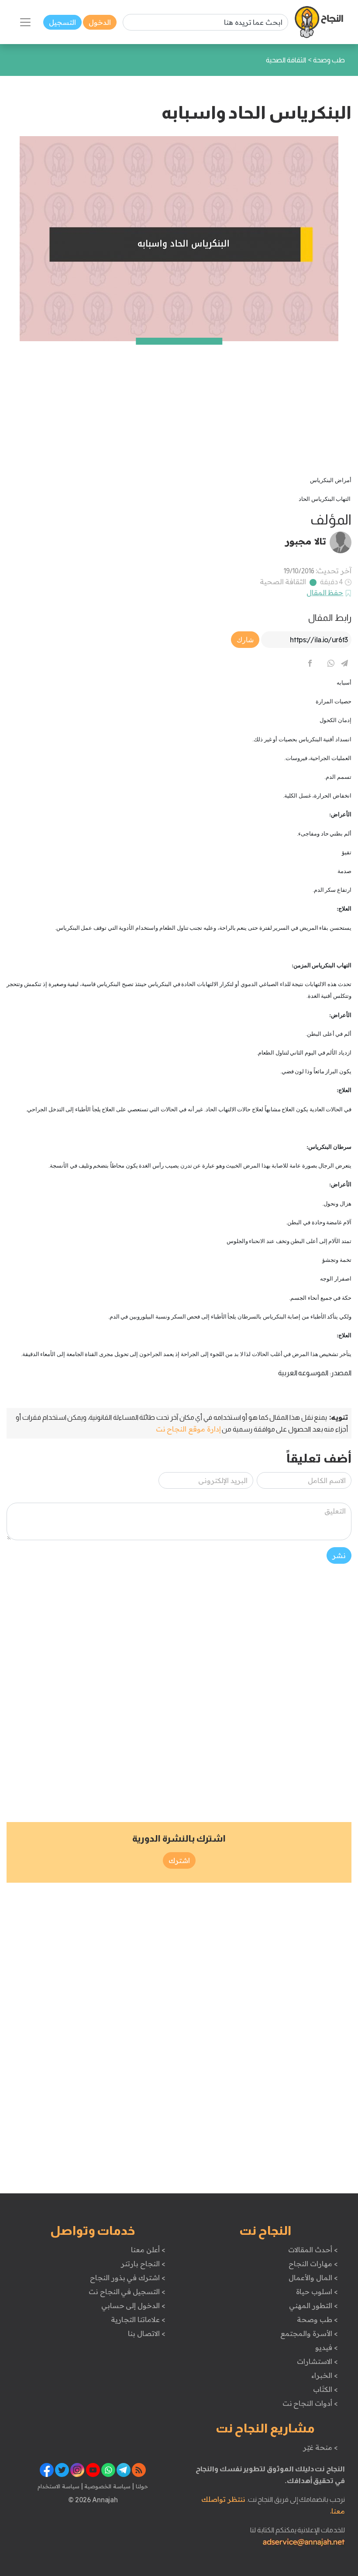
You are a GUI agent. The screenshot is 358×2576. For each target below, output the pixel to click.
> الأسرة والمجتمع (309, 2333)
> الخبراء (325, 2375)
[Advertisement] (179, 402)
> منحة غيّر (320, 2447)
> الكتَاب (325, 2389)
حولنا (141, 2486)
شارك (245, 640)
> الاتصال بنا (146, 2333)
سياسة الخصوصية (107, 2486)
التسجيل (62, 22)
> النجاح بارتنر (143, 2264)
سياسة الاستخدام (59, 2486)
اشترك (179, 1860)
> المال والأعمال (313, 2278)
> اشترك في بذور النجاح (128, 2278)
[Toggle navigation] (25, 22)
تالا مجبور (306, 541)
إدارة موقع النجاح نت (188, 1429)
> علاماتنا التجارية (138, 2319)
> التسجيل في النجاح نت (127, 2292)
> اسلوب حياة (317, 2292)
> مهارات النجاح (313, 2264)
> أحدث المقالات (313, 2250)
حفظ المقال (325, 593)
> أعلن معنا (148, 2250)
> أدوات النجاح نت (310, 2403)
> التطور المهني (313, 2305)
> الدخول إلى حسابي (133, 2305)
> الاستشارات (317, 2361)
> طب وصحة (317, 2319)
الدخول (100, 22)
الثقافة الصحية (283, 582)
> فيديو (327, 2347)
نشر (339, 1555)
